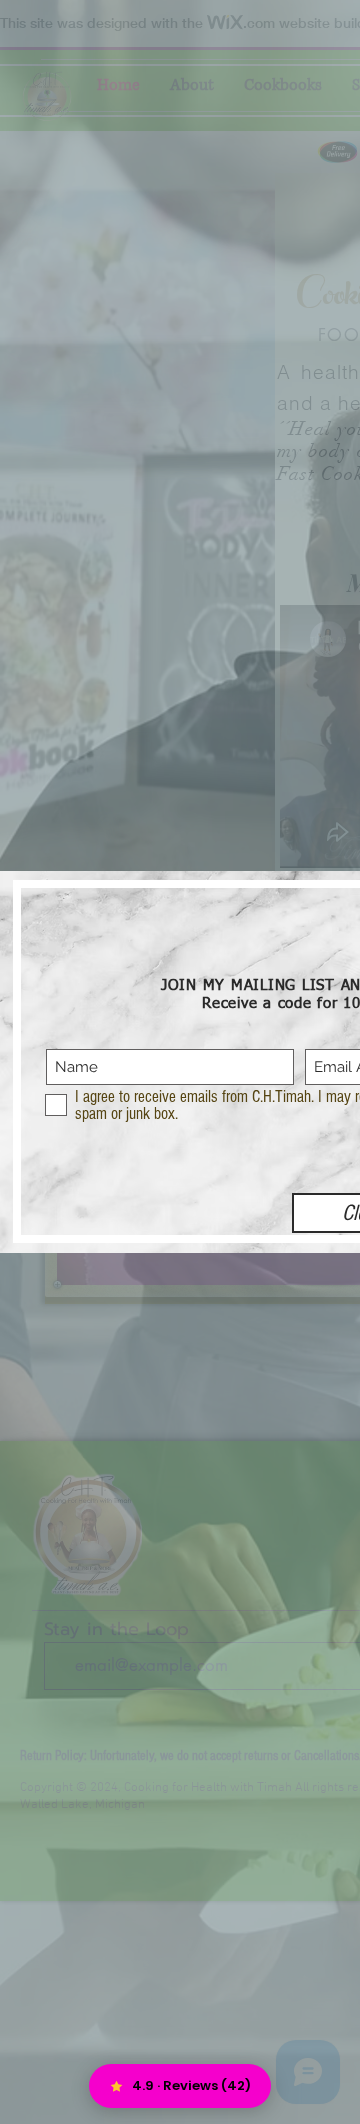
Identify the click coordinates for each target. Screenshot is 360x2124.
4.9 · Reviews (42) (191, 2085)
